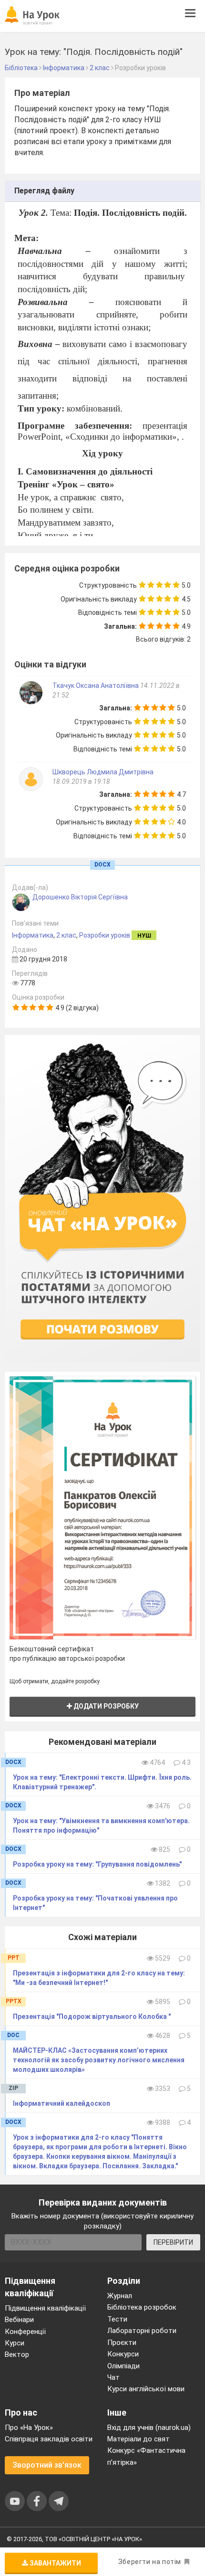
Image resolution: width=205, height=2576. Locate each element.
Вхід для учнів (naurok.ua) (149, 2428)
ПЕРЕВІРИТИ (173, 2242)
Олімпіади (123, 2366)
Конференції (25, 2332)
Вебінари (19, 2320)
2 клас (66, 935)
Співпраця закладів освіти (49, 2439)
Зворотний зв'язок (47, 2465)
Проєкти (122, 2343)
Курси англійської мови (146, 2389)
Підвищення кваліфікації (45, 2308)
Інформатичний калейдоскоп (61, 2103)
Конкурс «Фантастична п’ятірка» (146, 2456)
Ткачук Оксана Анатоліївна (96, 686)
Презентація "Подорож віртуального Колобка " (92, 2016)
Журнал (120, 2296)
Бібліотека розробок (142, 2307)
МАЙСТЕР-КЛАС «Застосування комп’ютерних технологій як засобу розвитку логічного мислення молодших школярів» (99, 2060)
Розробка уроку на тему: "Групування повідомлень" (97, 1864)
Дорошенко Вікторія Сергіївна (80, 897)
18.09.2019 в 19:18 (81, 781)
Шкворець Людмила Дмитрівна (103, 772)
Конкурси (123, 2354)
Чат (113, 2377)
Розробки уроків (105, 935)
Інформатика (33, 935)
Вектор (17, 2354)
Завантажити (55, 2563)
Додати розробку (105, 1706)
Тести (117, 2319)
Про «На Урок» (29, 2428)
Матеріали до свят (138, 2439)
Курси (15, 2343)
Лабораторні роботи (142, 2331)
